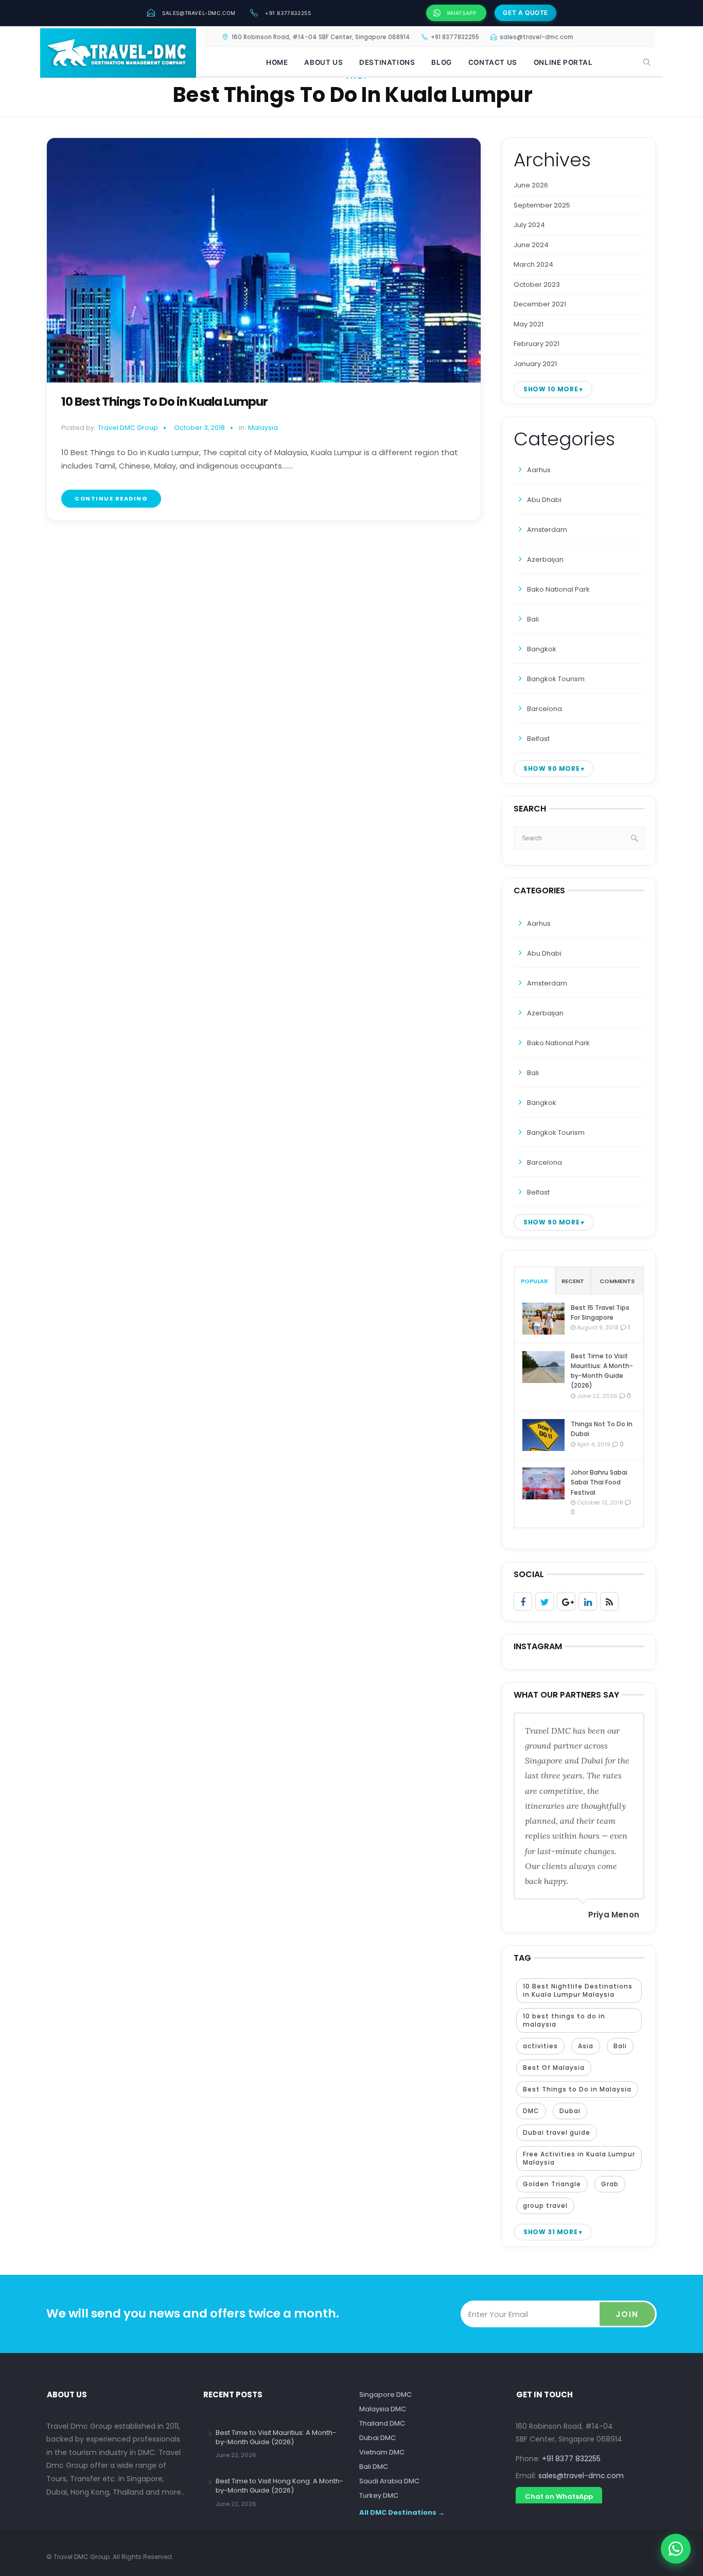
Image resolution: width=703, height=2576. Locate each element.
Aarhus (539, 470)
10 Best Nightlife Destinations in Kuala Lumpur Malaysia (578, 1990)
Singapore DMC (385, 2395)
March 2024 (533, 264)
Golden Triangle (552, 2184)
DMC (531, 2111)
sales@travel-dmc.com (199, 13)
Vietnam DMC (382, 2452)
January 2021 (535, 364)
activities (540, 2046)
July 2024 (529, 225)
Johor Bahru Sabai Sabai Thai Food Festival (599, 1482)
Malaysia (263, 428)
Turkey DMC (379, 2495)
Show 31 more (550, 2232)
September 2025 (542, 205)
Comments (617, 1281)
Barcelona (544, 709)
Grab (610, 2184)
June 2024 (531, 245)
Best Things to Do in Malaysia (577, 2089)
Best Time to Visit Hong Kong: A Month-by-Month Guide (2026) (279, 2486)
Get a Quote (525, 13)
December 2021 (540, 304)
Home (277, 62)
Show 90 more (551, 768)
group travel (545, 2206)
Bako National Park (558, 589)
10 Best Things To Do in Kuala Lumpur (164, 402)
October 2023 (537, 284)
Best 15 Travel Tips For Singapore (600, 1312)
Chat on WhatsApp (559, 2496)
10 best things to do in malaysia (564, 2020)
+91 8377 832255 (571, 2459)
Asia (586, 2046)
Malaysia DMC (383, 2409)
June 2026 (531, 185)
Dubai (570, 2111)
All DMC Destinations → (402, 2512)
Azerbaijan (545, 559)
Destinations (387, 62)
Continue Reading (111, 498)
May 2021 (529, 324)
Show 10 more (551, 389)
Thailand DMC (382, 2423)
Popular (534, 1281)
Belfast (538, 739)
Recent (573, 1281)
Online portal (563, 62)
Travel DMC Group (128, 428)
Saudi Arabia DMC (389, 2481)
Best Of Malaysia (554, 2068)
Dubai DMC (377, 2438)
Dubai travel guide (557, 2132)
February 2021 (537, 344)
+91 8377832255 (288, 13)
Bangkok (542, 649)
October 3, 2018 (199, 428)
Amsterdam (547, 530)
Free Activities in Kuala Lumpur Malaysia (579, 2158)
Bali (533, 619)
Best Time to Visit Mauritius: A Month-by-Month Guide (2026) (602, 1371)
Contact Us (493, 62)
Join (627, 2314)
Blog (441, 62)
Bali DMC (374, 2467)
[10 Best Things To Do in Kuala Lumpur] (264, 260)
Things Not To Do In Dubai (602, 1429)
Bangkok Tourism (556, 679)
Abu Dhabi (544, 500)
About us (323, 62)
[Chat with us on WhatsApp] (676, 2549)
